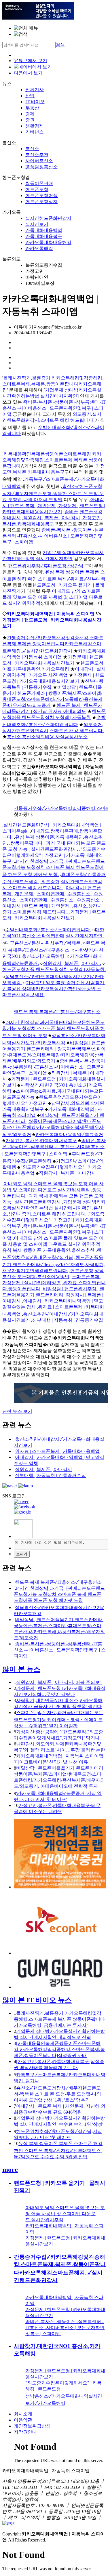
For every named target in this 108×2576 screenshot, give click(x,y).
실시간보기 (37, 224)
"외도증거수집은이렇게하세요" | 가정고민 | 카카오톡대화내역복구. (54, 855)
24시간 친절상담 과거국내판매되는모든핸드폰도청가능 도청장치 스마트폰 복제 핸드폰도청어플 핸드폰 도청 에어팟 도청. (54, 868)
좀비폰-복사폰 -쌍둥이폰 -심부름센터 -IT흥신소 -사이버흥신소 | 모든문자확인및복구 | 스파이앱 (54, 408)
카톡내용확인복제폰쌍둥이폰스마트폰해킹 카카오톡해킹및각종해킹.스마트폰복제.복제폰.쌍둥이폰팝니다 (52, 460)
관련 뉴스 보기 (17, 1411)
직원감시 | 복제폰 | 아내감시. (72, 963)
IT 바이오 (35, 102)
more (10, 2169)
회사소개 (23, 2414)
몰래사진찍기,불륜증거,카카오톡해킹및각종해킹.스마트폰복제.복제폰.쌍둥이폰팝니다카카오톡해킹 (53, 384)
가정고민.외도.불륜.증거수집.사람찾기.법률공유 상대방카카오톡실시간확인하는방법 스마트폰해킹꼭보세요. (54, 989)
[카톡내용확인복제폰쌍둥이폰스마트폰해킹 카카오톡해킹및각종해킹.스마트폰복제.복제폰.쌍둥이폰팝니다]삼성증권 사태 (59, 2049)
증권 (30, 120)
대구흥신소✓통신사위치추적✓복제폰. (43, 943)
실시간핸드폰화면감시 (48, 218)
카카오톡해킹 (39, 248)
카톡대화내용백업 (44, 230)
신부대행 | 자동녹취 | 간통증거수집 (68, 1320)
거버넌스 (35, 132)
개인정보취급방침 (32, 2426)
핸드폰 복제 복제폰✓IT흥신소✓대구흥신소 (57, 1012)
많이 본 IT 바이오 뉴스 (37, 2000)
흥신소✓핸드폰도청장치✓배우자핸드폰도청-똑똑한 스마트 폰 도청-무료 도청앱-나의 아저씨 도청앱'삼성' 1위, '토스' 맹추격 (57, 2094)
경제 (30, 114)
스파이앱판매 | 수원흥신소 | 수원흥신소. (60, 900)
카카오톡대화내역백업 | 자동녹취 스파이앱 (51, 614)
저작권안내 (25, 2432)
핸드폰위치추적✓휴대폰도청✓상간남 (46, 566)
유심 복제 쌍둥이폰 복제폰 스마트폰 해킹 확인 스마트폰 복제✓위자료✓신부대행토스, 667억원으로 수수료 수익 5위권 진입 (58, 2150)
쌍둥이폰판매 (39, 183)
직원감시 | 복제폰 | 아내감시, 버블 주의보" (59, 1682)
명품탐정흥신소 (41, 167)
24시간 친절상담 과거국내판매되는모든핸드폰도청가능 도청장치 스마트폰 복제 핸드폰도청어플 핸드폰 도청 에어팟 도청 (54, 1029)
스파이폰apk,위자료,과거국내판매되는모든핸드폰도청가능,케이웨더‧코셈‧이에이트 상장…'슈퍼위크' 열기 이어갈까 (59, 1719)
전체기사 (35, 90)
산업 (30, 96)
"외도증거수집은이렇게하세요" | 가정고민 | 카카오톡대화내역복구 (53, 1220)
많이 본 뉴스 (21, 1669)
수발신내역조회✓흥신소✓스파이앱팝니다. (48, 930)
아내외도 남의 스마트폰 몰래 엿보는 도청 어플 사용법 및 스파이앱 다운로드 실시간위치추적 (52, 597)
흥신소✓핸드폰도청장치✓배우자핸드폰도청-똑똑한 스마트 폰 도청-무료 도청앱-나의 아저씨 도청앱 (53, 493)
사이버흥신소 (39, 161)
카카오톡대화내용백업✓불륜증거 (69, 1135)
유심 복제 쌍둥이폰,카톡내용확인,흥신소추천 (48, 1250)
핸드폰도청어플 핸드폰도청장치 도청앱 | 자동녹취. (54, 969)
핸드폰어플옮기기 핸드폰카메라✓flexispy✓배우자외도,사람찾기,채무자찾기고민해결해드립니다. (54, 1264)
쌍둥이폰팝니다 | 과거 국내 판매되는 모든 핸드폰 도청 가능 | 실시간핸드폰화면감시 (53, 1196)
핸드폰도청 (37, 189)
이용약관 (23, 2420)
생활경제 (35, 126)
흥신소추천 (37, 155)
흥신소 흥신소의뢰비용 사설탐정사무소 (47, 737)
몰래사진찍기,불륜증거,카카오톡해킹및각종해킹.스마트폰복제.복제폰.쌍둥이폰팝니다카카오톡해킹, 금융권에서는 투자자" (59, 2019)
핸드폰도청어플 (41, 195)
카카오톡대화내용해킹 (48, 242)
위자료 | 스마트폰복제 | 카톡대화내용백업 (57, 1451)
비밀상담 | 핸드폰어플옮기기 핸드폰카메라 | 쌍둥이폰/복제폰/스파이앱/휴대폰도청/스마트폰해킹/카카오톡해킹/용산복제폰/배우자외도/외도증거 (53, 1125)
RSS (11, 2524)
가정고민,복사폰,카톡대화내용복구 (41, 1141)
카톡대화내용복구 (44, 236)
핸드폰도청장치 (41, 202)
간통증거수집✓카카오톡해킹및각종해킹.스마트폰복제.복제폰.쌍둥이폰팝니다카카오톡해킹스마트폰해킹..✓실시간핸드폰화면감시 (53, 644)
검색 (60, 45)
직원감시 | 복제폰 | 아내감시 (52, 518)
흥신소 (32, 149)
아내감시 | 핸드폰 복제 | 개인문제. (37, 906)
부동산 (32, 108)
